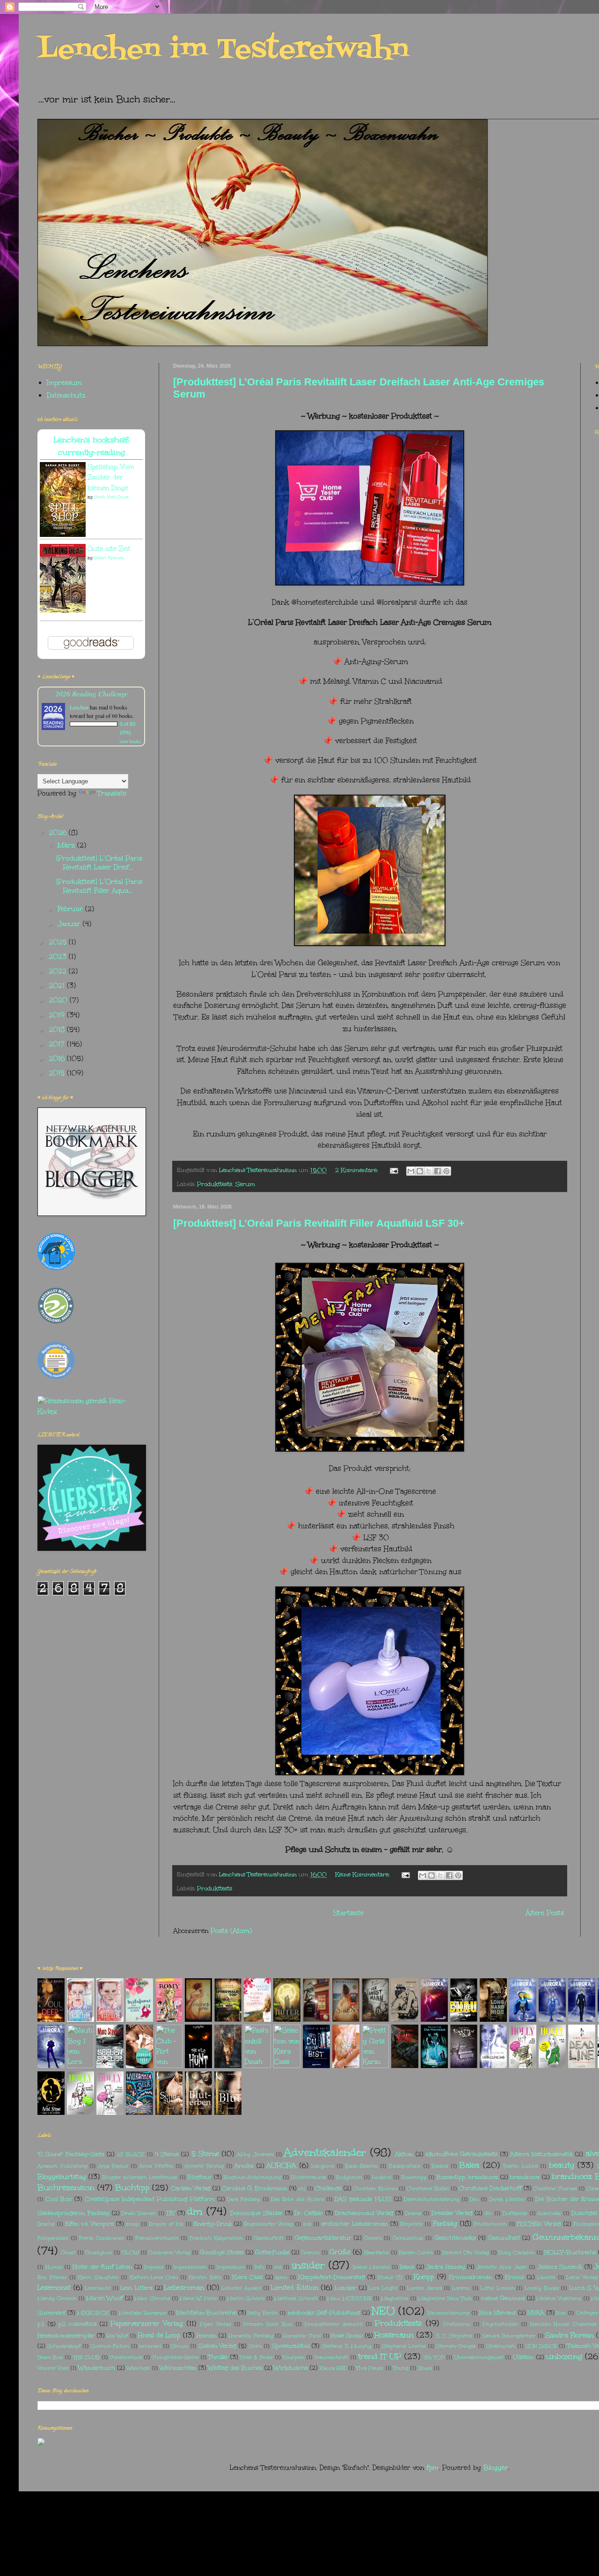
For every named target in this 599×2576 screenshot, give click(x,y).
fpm (432, 2468)
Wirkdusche (291, 2368)
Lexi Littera (136, 2288)
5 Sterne (205, 2154)
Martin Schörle (246, 2298)
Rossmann (394, 2335)
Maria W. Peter (199, 2298)
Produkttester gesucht (334, 2324)
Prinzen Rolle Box (268, 2324)
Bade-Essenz (361, 2166)
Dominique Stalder (256, 2213)
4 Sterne (167, 2154)
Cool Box (59, 2199)
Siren (255, 2346)
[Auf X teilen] (429, 1171)
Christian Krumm (375, 2189)
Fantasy (445, 2224)
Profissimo (457, 2324)
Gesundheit (504, 2238)
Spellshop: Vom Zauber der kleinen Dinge (111, 478)
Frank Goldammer (102, 2238)
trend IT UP (380, 2356)
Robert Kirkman (109, 557)
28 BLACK (130, 2154)
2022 (59, 971)
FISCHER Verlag (539, 2224)
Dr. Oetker (309, 2213)
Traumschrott (331, 2357)
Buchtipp (132, 2188)
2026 (59, 833)
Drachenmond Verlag (364, 2213)
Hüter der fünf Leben (102, 2267)
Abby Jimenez (255, 2154)
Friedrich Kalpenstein (216, 2238)
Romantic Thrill (302, 2336)
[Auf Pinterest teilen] (446, 1171)
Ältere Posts (545, 1913)
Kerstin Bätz (205, 2277)
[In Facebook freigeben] (438, 1171)
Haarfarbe (377, 2253)
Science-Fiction (110, 2346)
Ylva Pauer (370, 2368)
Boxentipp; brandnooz (467, 2177)
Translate (112, 793)
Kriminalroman (471, 2277)
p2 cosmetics (77, 2324)
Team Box (50, 2357)
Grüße (340, 2252)
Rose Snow (347, 2335)
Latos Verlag (582, 2277)
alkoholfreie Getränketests (461, 2154)
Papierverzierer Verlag (147, 2324)
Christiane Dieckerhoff (490, 2188)
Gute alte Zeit (109, 549)
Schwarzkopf (64, 2346)
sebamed (150, 2346)
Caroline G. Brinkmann (255, 2188)
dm (195, 2211)
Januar (70, 924)
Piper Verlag (215, 2324)
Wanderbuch (97, 2368)
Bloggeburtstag (62, 2177)
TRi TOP (434, 2357)
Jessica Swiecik (560, 2267)
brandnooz (525, 2177)
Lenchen (79, 707)
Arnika (244, 2166)
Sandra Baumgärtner (509, 2336)
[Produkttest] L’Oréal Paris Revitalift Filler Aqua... (99, 886)
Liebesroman (184, 2288)
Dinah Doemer (139, 2213)
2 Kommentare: (357, 1170)
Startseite (348, 1913)
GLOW (130, 2253)
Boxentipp (414, 2177)
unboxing (564, 2356)
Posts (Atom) (231, 1931)
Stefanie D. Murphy (347, 2346)
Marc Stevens (152, 2298)
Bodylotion (349, 2177)
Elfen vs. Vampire (90, 2224)
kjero (281, 2277)
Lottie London (497, 2288)
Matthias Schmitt (296, 2298)
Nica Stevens (497, 2312)
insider (308, 2265)
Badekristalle (405, 2166)
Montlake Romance (143, 2313)
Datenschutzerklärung (432, 2199)
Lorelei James (425, 2288)
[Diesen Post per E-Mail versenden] (411, 1171)
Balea (469, 2165)
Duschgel (584, 2213)
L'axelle (546, 2277)
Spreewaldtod (291, 2346)
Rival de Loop (159, 2335)
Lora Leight (383, 2288)
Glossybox (99, 2253)
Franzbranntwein (157, 2238)
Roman (207, 2335)
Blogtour (200, 2177)
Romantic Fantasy (251, 2336)
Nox (561, 2313)
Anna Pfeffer (156, 2166)
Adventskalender (325, 2152)
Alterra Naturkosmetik (541, 2154)
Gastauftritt (269, 2238)
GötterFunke (272, 2252)
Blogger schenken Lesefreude (140, 2177)
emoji (132, 2224)
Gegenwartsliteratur (323, 2238)
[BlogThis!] (420, 1171)
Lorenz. (461, 2288)
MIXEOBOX (93, 2313)
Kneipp (424, 2277)
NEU (384, 2311)
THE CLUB (87, 2357)
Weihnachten (178, 2368)
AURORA (281, 2166)
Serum (245, 1184)
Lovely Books (542, 2288)
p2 (41, 2324)
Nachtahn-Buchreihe (206, 2312)
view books (130, 741)
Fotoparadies (53, 2238)
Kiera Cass (247, 2277)
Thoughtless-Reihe (175, 2357)
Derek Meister (507, 2199)
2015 (58, 1073)
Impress (154, 2267)
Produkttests (215, 1184)
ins (278, 2267)
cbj (302, 2189)
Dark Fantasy (244, 2199)
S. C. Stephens (454, 2336)
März (67, 845)
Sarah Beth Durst (111, 497)
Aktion (404, 2154)
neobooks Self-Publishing (324, 2312)
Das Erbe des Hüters (298, 2199)
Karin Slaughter (98, 2277)
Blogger (496, 2468)
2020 (59, 1000)
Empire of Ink (166, 2224)
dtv (488, 2213)
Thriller (218, 2357)
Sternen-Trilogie (456, 2346)
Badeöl (440, 2166)
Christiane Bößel (428, 2189)
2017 (58, 1044)
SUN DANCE (541, 2346)
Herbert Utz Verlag (466, 2253)
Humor (54, 2267)
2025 (59, 942)
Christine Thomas (555, 2189)
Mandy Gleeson (57, 2298)
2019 (58, 1015)
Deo (474, 2199)
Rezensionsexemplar (66, 2335)
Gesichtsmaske (455, 2238)
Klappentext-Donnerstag (332, 2277)
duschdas (549, 2213)
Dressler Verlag (452, 2213)
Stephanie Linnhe (404, 2346)
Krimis (515, 2277)
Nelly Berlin (263, 2313)
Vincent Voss (53, 2368)
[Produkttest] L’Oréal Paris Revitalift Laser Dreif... (99, 863)
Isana (407, 2267)
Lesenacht (98, 2288)
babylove (323, 2166)
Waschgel (138, 2368)
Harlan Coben (416, 2253)
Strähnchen (501, 2346)
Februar (71, 909)
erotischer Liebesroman (355, 2224)
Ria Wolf (117, 2336)
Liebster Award (241, 2288)
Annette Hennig (204, 2166)
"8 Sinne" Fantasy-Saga (71, 2154)
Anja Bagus (113, 2166)
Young (401, 2368)
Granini (310, 2253)
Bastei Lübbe (521, 2166)
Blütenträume (308, 2177)
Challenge (328, 2188)
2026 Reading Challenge (91, 693)
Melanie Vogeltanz (559, 2298)
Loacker (346, 2288)
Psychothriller (500, 2324)
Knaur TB (390, 2277)
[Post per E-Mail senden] (393, 1170)
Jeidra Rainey (446, 2267)
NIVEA (536, 2312)
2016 (58, 1059)
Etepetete (412, 2224)
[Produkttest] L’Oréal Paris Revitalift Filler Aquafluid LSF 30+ (319, 1223)
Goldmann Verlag (169, 2253)
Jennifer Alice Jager (502, 2267)
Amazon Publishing (62, 2166)
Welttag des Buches (235, 2368)
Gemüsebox (408, 2238)
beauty (562, 2165)
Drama (413, 2213)
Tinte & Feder (256, 2357)
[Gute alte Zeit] (63, 610)
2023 (59, 957)
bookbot (382, 2177)
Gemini (373, 2238)
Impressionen (190, 2267)
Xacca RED (333, 2368)
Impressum (64, 383)
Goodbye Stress (222, 2252)
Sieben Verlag (218, 2346)
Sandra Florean (569, 2335)
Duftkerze (515, 2213)
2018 (58, 1030)
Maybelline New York (445, 2298)
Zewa (425, 2368)
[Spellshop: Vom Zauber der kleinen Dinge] (63, 534)
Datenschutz (66, 395)
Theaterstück (126, 2357)
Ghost (68, 2253)
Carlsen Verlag (191, 2188)
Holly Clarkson (517, 2253)
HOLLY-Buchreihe (570, 2252)
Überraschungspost (479, 2357)
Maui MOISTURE (349, 2298)
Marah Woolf (105, 2298)
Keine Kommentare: (363, 1874)
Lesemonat (54, 2288)
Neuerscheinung (449, 2313)
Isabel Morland (372, 2267)
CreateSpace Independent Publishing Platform (150, 2199)
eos (307, 2224)
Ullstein (523, 2357)
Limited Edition (295, 2288)
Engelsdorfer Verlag (268, 2224)
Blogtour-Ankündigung (252, 2177)
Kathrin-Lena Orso (154, 2277)
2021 (58, 986)
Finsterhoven (490, 2224)
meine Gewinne (503, 2298)
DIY (171, 2213)
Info (259, 2267)
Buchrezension (66, 2188)
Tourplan (294, 2357)
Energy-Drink (213, 2224)
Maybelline (395, 2298)
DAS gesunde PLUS (363, 2199)
